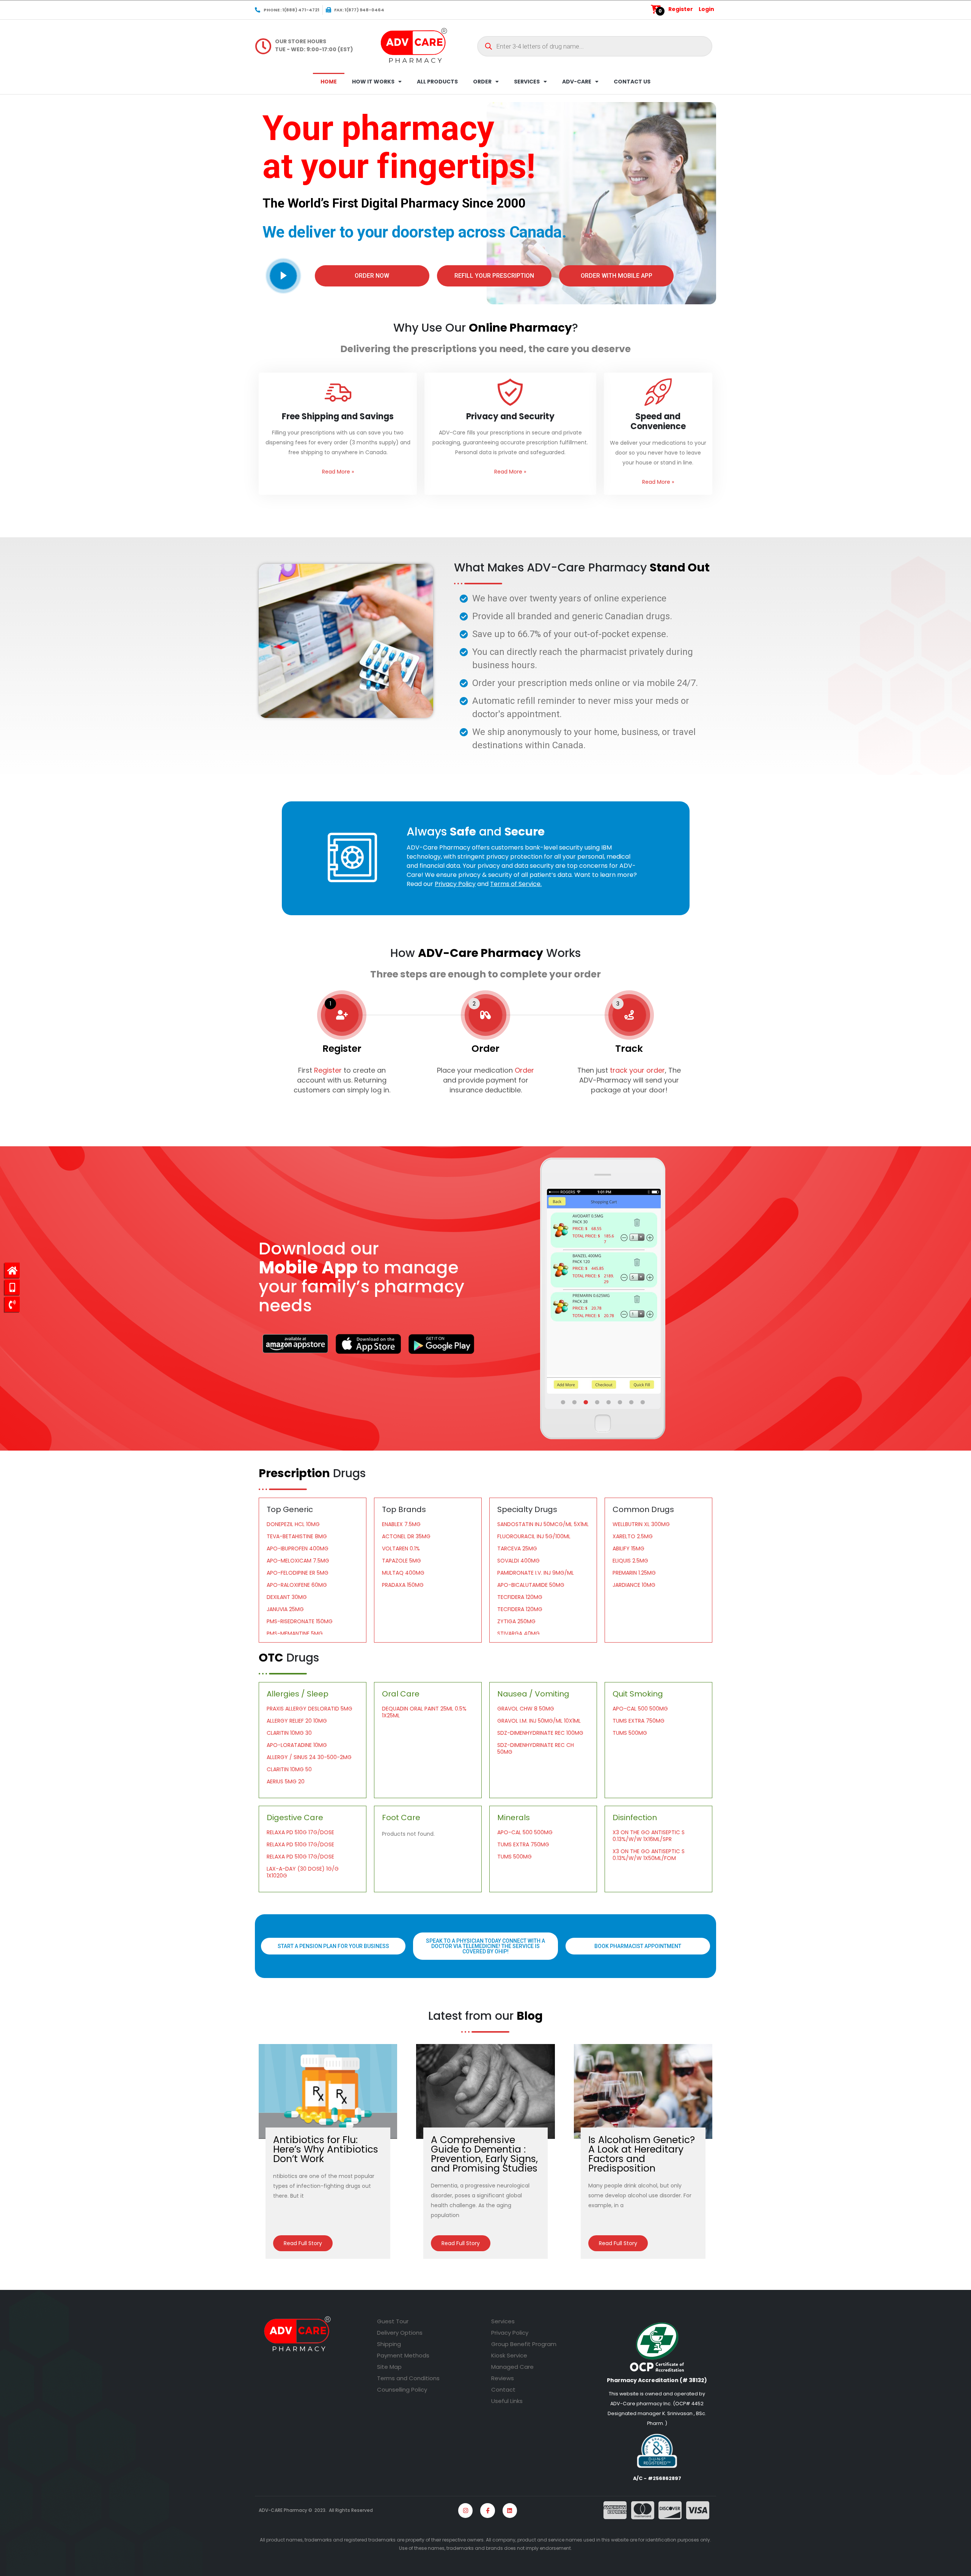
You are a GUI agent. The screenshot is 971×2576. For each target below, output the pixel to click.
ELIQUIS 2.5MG (630, 1561)
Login (706, 9)
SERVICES (527, 82)
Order (524, 1070)
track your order (636, 1070)
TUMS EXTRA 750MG (639, 1721)
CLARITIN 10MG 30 (289, 1733)
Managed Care (512, 2367)
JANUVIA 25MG (285, 1609)
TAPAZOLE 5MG (401, 1561)
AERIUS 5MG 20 (286, 1781)
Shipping (389, 2344)
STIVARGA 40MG (518, 1633)
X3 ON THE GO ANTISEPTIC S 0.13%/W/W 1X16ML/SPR (649, 1836)
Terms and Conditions (408, 2378)
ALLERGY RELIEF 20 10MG (297, 1721)
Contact (503, 2390)
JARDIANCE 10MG (634, 1585)
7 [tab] (632, 1402)
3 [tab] (586, 1402)
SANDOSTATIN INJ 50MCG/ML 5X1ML (543, 1524)
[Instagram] (465, 2510)
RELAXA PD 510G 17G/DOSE (300, 1832)
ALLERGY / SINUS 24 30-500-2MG (309, 1757)
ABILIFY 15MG (628, 1548)
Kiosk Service (509, 2355)
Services (503, 2321)
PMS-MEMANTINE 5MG (295, 1633)
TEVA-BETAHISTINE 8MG (297, 1536)
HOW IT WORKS (373, 82)
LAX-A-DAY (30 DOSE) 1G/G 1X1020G (303, 1872)
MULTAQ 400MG (403, 1573)
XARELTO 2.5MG (633, 1536)
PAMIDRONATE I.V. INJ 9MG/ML (536, 1573)
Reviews (503, 2378)
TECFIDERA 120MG (520, 1597)
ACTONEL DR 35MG (406, 1536)
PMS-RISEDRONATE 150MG (300, 1621)
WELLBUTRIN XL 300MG (641, 1524)
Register (681, 9)
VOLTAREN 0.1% (401, 1548)
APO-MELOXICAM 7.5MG (298, 1561)
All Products (437, 82)
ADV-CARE (577, 82)
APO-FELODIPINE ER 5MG (298, 1573)
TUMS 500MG (630, 1733)
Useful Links (507, 2401)
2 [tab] (575, 1402)
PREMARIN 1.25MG (634, 1573)
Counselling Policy (402, 2390)
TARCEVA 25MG (517, 1548)
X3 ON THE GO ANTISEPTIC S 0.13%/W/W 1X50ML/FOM (649, 1855)
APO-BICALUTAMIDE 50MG (531, 1585)
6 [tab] (621, 1402)
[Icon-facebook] (487, 2510)
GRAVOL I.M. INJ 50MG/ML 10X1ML (539, 1721)
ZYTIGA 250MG (516, 1621)
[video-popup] (283, 276)
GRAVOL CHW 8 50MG (526, 1709)
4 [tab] (598, 1402)
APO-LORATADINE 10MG (297, 1745)
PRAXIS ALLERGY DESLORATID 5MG (310, 1709)
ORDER (482, 82)
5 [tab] (609, 1402)
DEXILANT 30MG (287, 1597)
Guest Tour (393, 2321)
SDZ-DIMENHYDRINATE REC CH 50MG (536, 1748)
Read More (338, 472)
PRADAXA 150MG (403, 1585)
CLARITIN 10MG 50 (289, 1769)
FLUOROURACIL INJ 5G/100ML (534, 1536)
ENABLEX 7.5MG (401, 1524)
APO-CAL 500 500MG (640, 1709)
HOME (329, 82)
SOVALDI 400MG (518, 1561)
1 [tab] (564, 1402)
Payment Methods (403, 2355)
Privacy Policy (510, 2333)
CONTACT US (632, 82)
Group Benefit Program (524, 2344)
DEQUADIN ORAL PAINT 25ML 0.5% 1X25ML (424, 1712)
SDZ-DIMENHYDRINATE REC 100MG (540, 1733)
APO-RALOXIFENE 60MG (297, 1585)
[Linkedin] (510, 2510)
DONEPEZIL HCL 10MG (293, 1524)
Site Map (389, 2367)
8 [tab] (643, 1402)
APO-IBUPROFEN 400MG (298, 1548)
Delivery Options (400, 2333)
